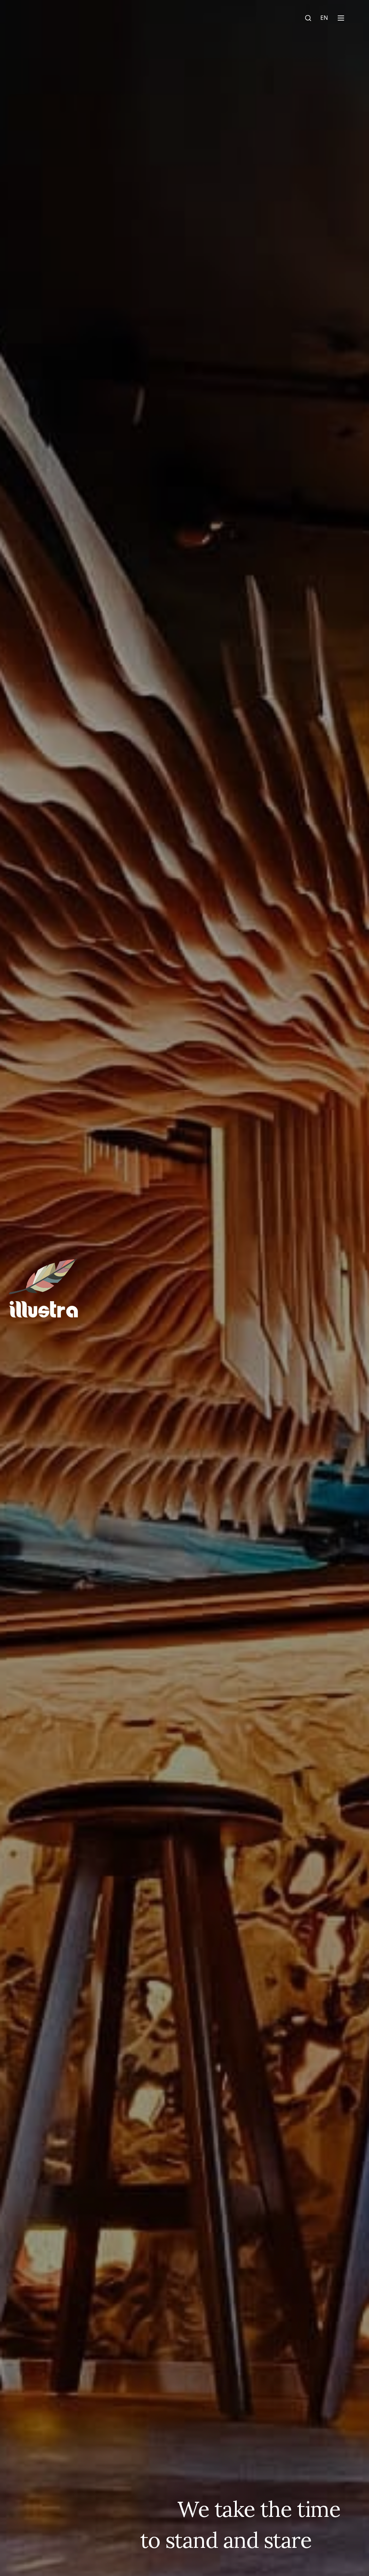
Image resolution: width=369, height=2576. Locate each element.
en (324, 18)
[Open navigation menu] (350, 18)
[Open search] (308, 18)
